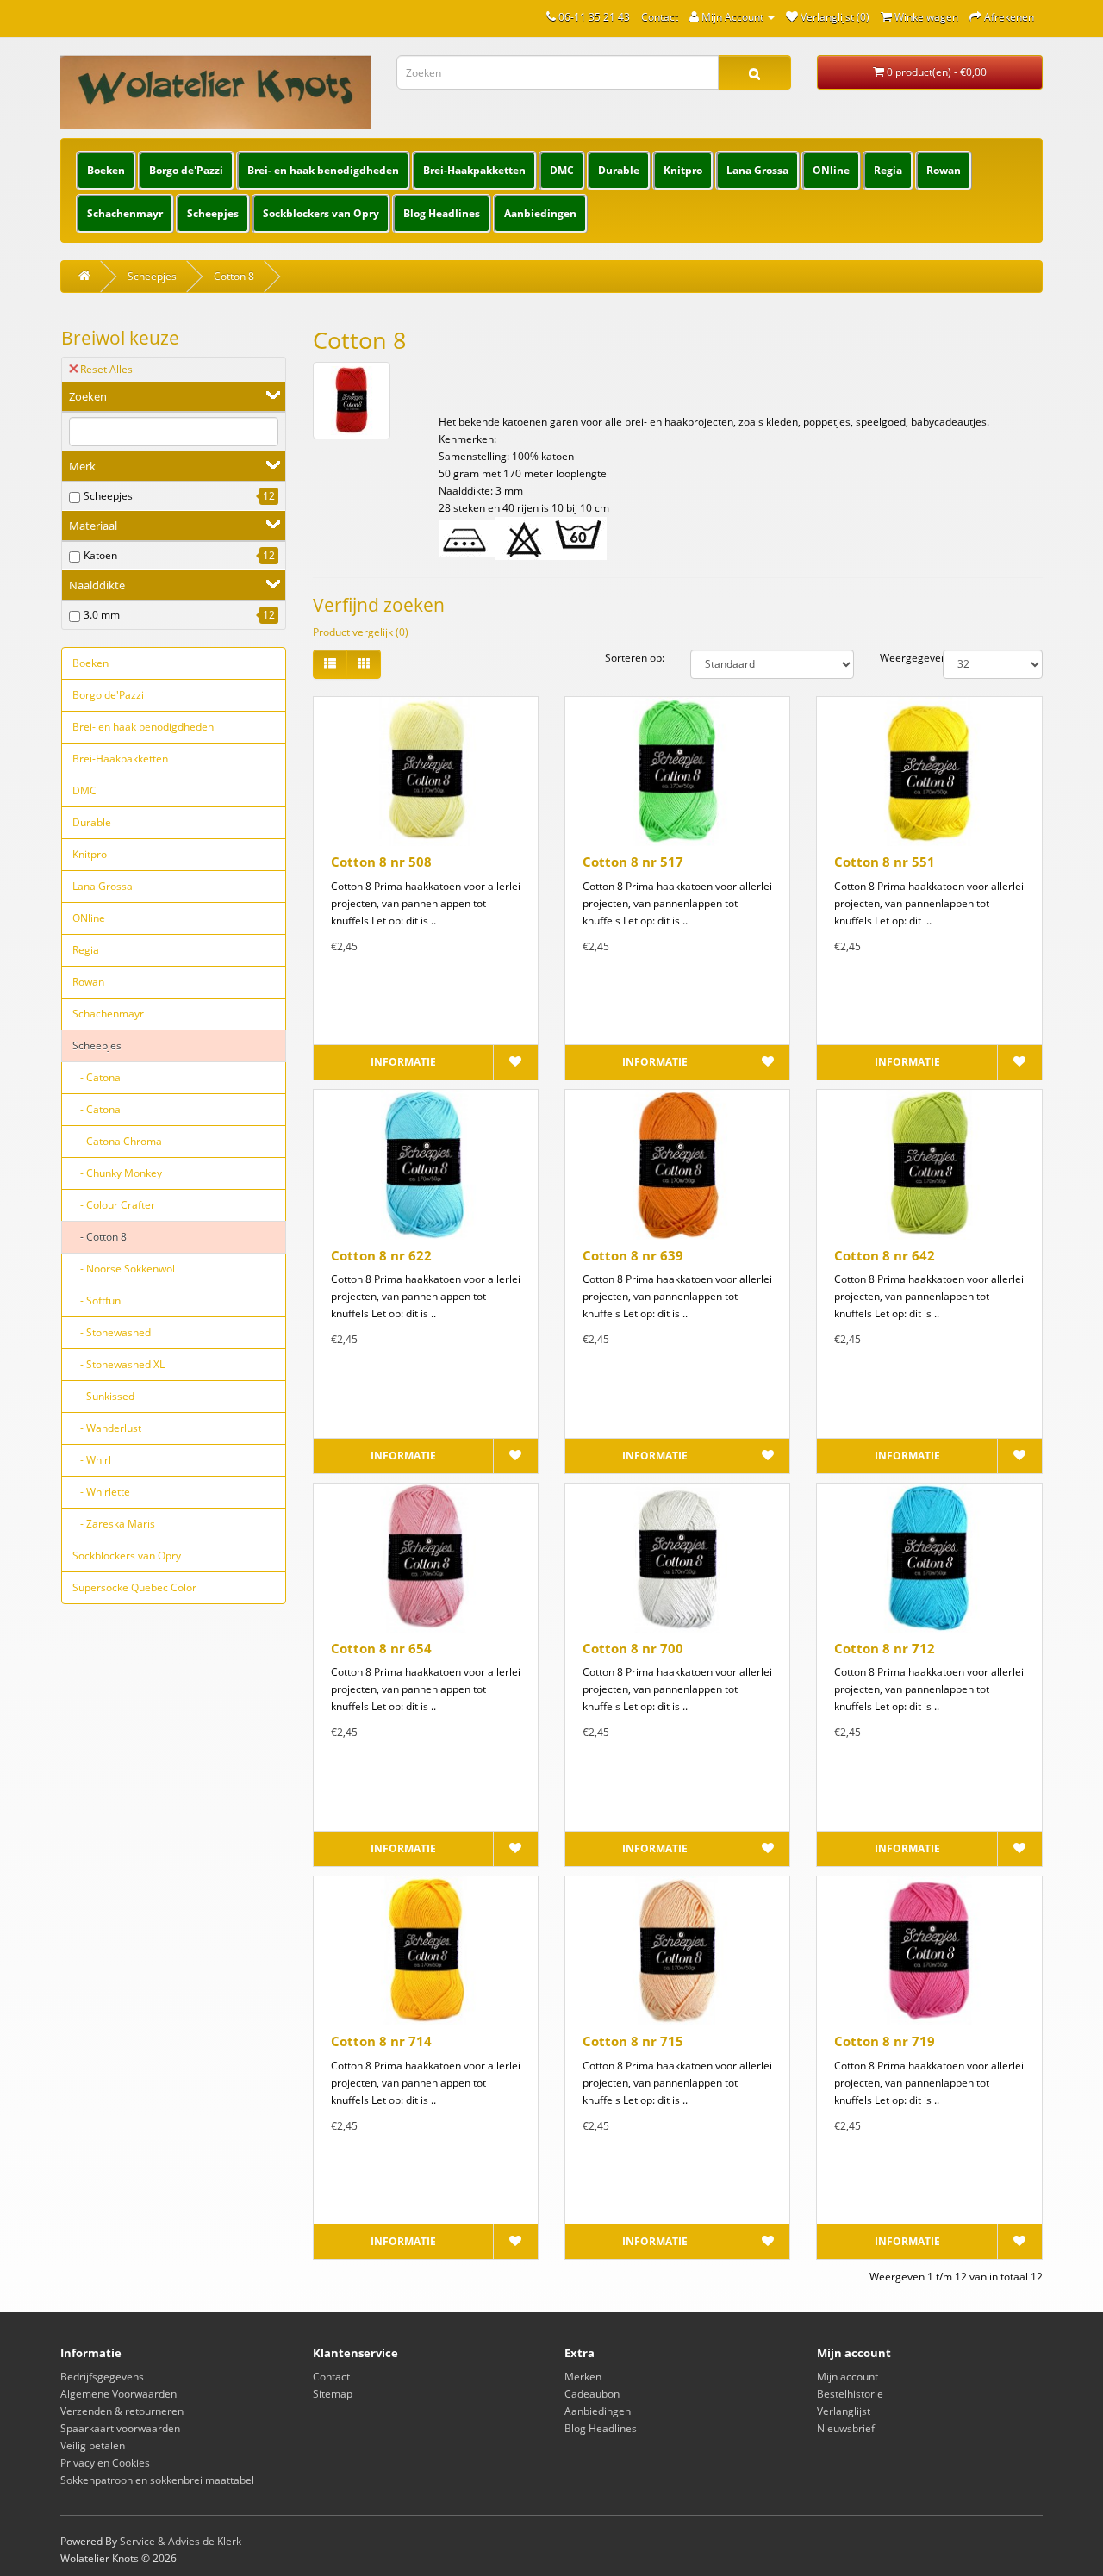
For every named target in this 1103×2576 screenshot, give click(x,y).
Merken (583, 2377)
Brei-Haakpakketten (474, 170)
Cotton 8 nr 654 (381, 1648)
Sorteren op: (635, 658)
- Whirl (92, 1460)
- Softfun (97, 1300)
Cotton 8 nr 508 (381, 862)
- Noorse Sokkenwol (124, 1269)
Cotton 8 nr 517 (633, 862)
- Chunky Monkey (117, 1173)
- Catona (97, 1077)
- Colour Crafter (114, 1205)
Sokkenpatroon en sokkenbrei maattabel (157, 2480)
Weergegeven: (898, 658)
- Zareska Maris (114, 1524)
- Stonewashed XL (118, 1364)
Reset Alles (106, 369)
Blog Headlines (442, 213)
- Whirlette (101, 1492)
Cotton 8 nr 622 (381, 1255)
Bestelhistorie (850, 2394)
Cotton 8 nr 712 (885, 1648)
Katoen (100, 555)
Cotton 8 (234, 276)
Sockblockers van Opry (321, 213)
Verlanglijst (844, 2411)
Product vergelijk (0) (361, 632)
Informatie (403, 1062)
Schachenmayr (125, 213)
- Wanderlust (107, 1428)
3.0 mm (102, 615)
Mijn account (848, 2377)
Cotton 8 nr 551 (885, 862)
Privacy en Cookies (105, 2463)
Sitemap (333, 2394)
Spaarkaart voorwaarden (120, 2428)
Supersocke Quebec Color (134, 1587)
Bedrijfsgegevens (102, 2377)
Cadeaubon (592, 2394)
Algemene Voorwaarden (118, 2394)
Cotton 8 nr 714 (381, 2041)
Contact (660, 17)
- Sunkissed (103, 1396)
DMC (562, 170)
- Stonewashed (112, 1332)
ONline (831, 170)
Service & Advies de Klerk (181, 2541)
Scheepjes (213, 213)
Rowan (944, 170)
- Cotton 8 (100, 1237)
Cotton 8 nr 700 (633, 1648)
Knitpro (683, 170)
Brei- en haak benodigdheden (323, 170)
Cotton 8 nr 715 (633, 2041)
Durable (619, 170)
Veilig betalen (93, 2445)
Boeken (106, 170)
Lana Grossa (757, 170)
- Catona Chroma (117, 1141)
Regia (888, 170)
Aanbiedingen (540, 213)
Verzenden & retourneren (122, 2411)
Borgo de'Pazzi (186, 170)
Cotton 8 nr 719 (885, 2041)
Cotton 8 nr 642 (885, 1255)
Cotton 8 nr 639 (633, 1255)
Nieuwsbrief (846, 2428)
